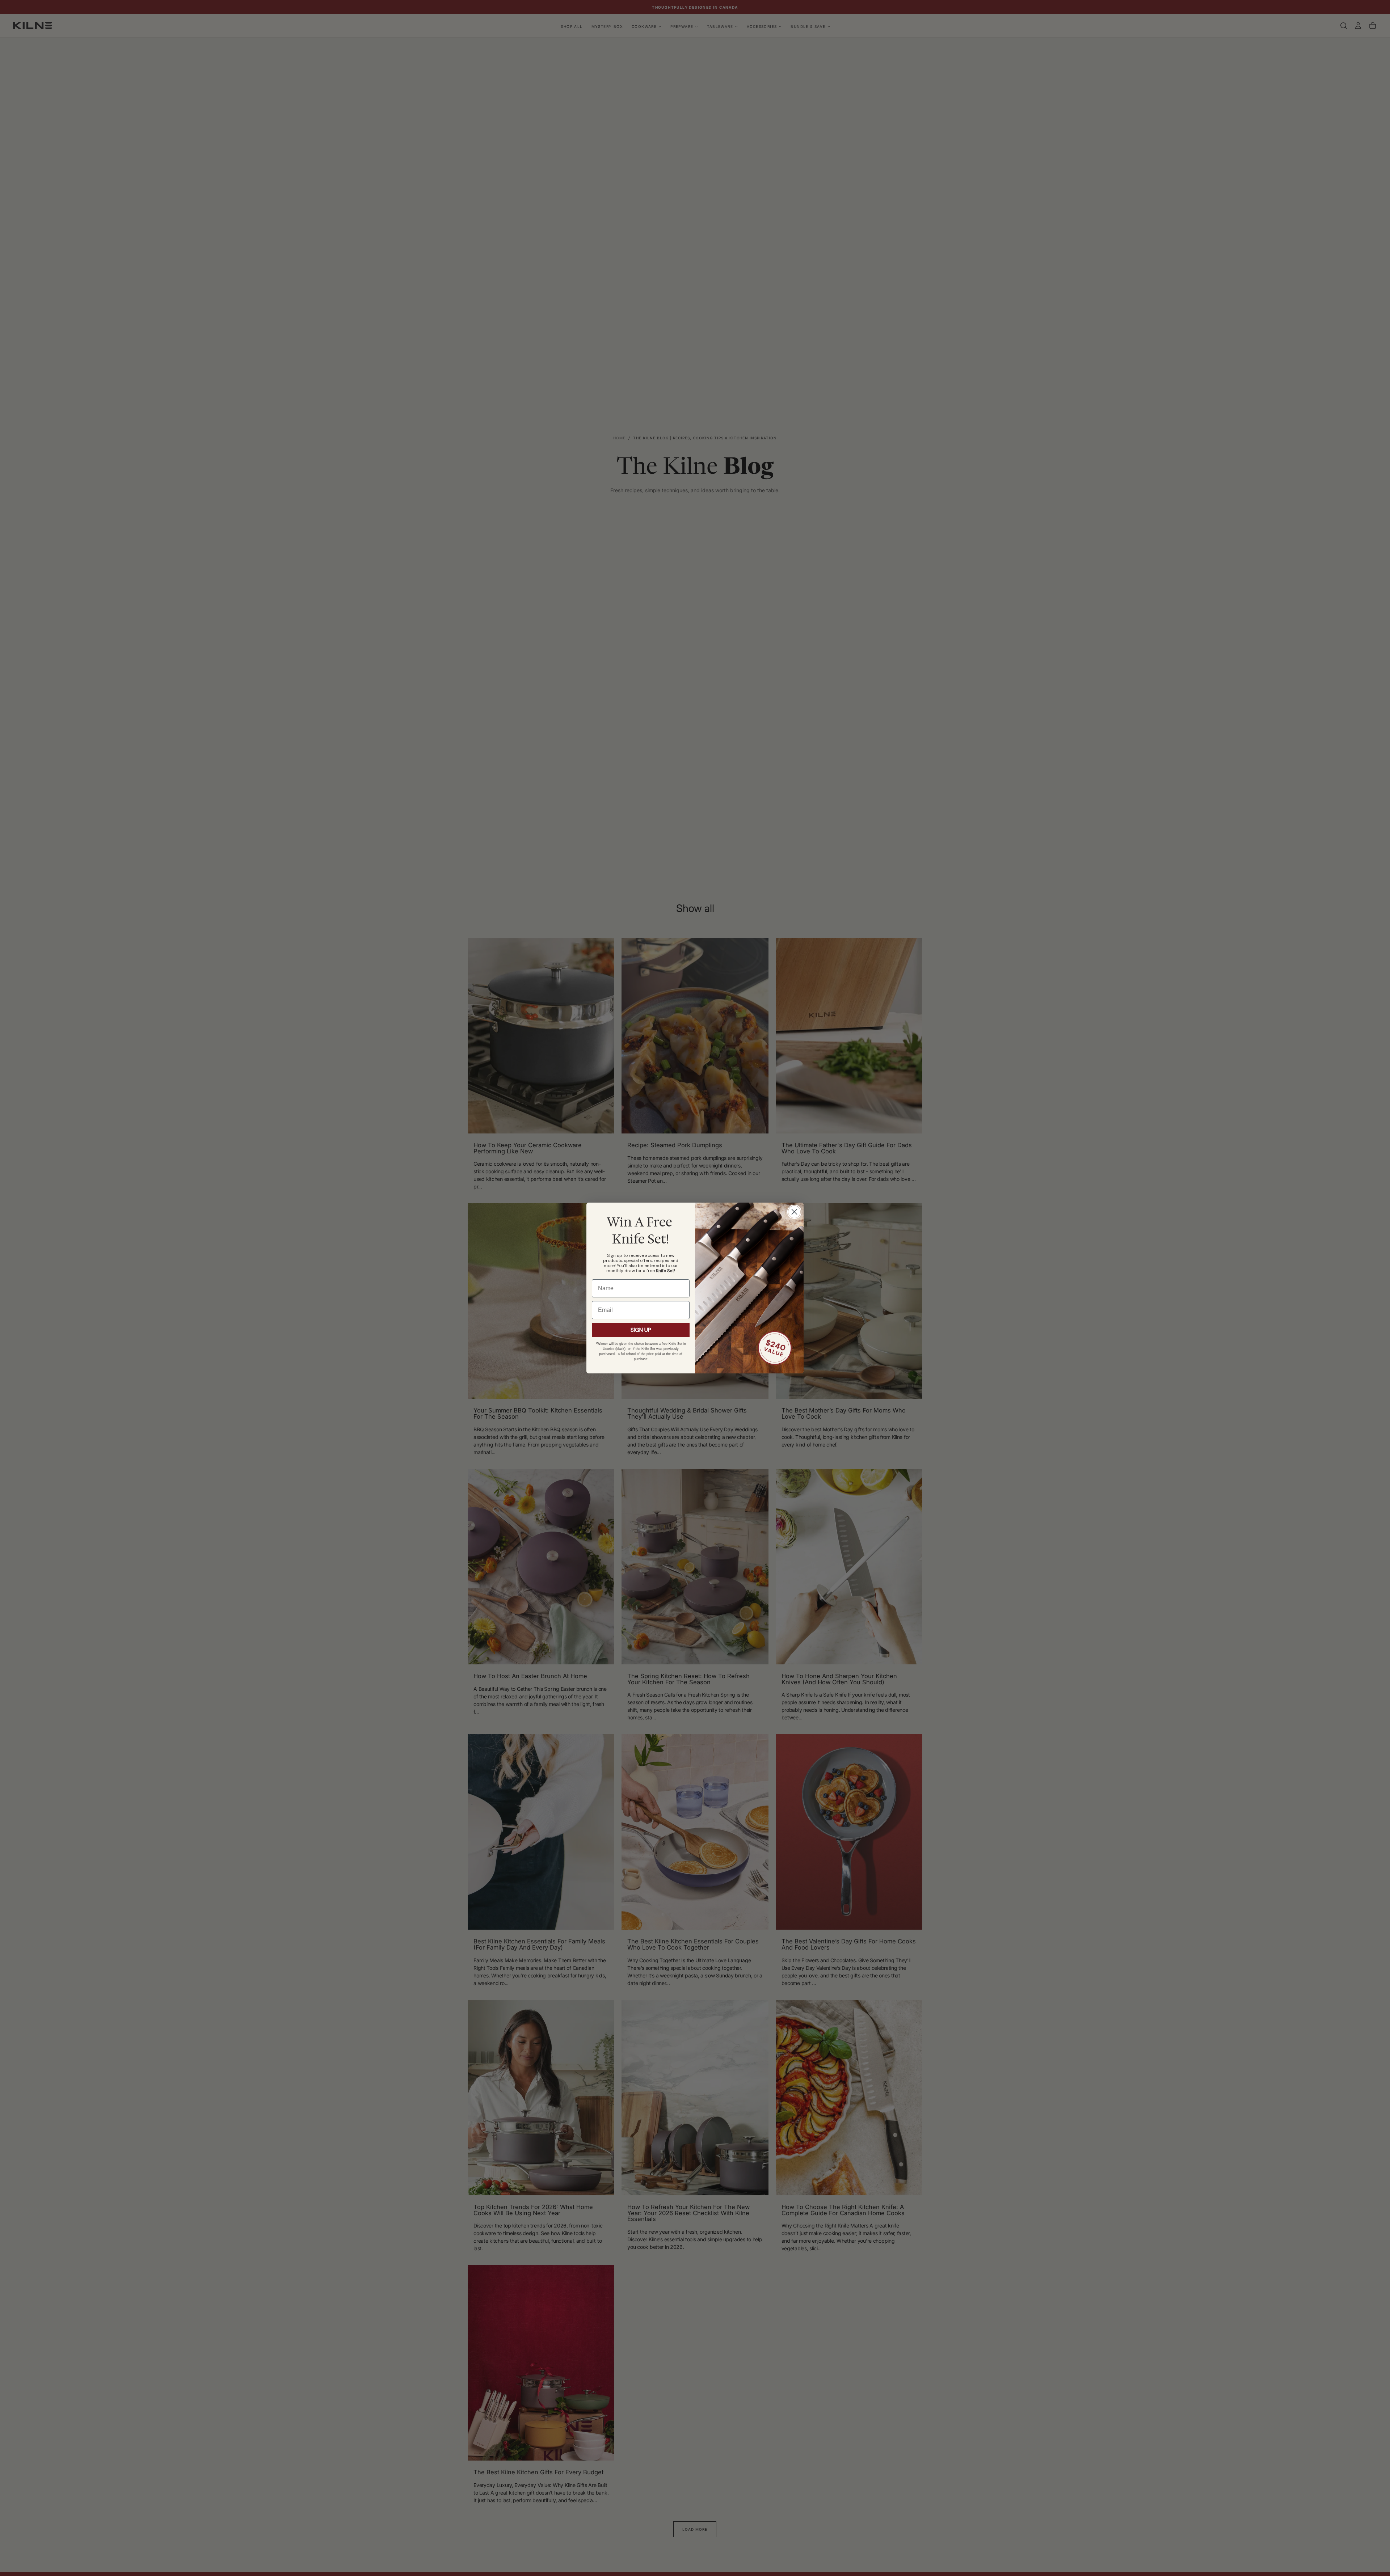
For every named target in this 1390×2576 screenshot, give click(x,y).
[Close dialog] (794, 1212)
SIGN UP (641, 1330)
